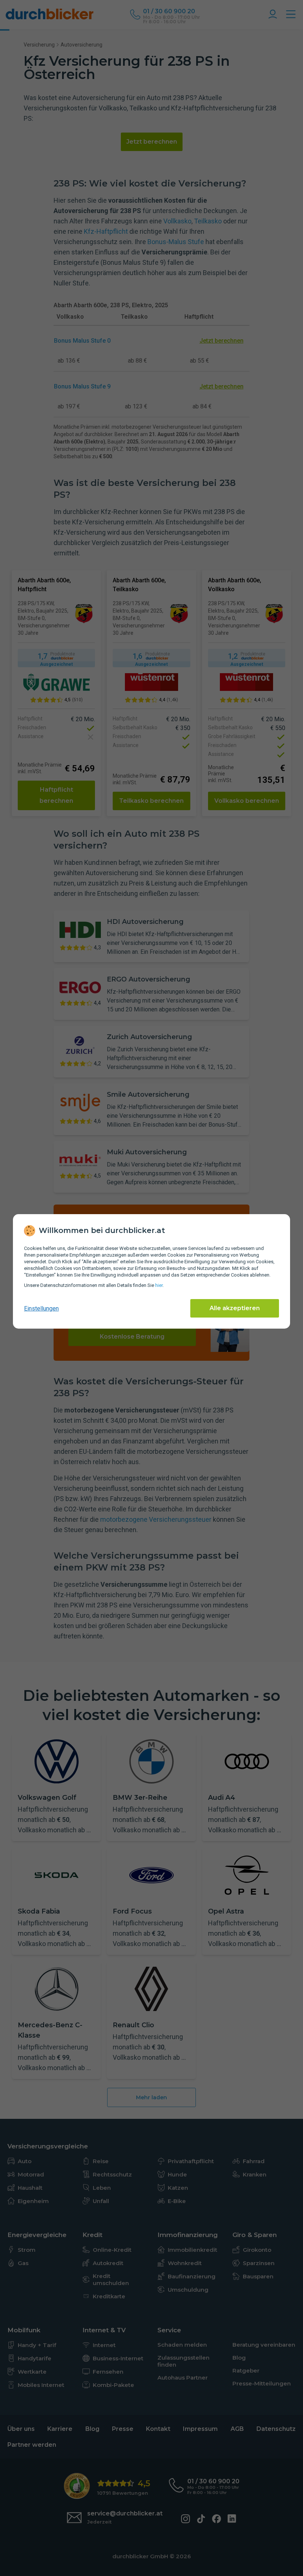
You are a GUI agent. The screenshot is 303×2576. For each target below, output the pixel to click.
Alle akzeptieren (235, 1308)
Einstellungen (41, 1308)
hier (159, 1285)
